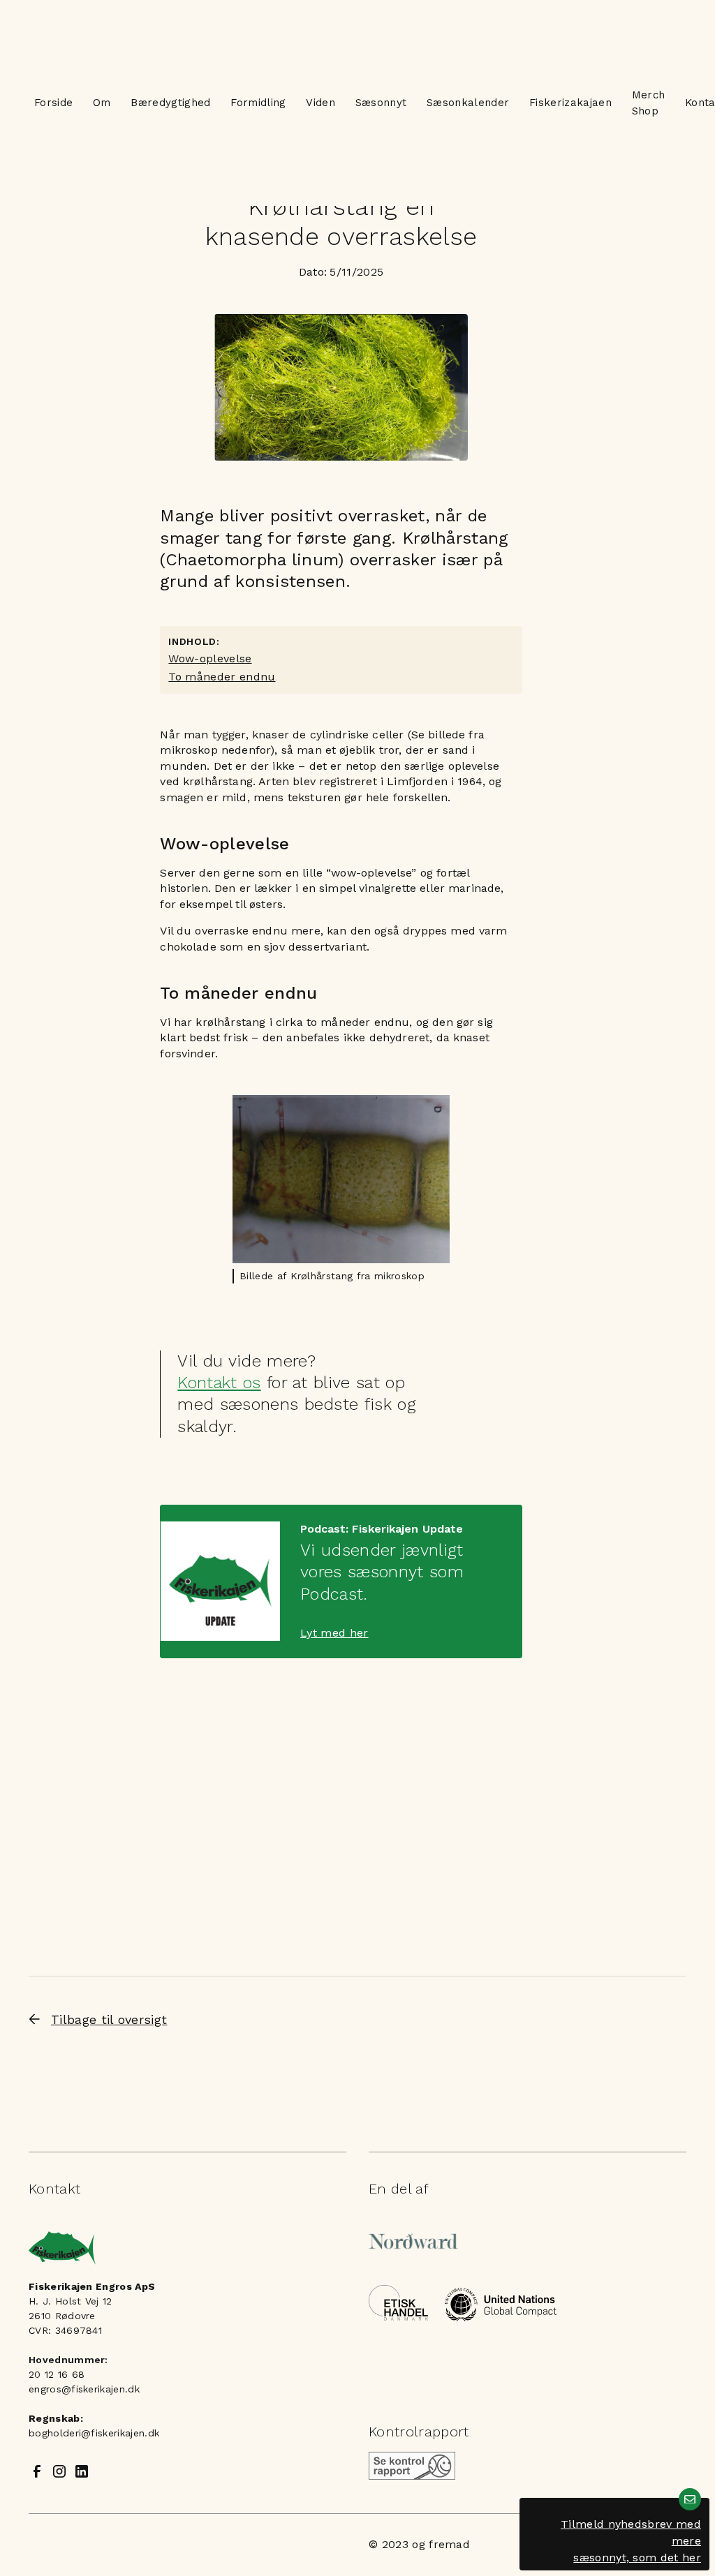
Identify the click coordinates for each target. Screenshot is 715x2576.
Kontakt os (219, 1383)
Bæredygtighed (170, 103)
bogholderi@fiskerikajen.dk (94, 2433)
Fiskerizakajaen (570, 103)
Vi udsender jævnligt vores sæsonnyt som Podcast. (382, 1572)
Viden (320, 103)
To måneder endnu (222, 677)
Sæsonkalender (468, 103)
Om (102, 103)
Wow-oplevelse (210, 658)
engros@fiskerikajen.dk (84, 2389)
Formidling (258, 103)
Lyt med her (334, 1633)
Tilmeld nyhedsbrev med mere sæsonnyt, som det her (631, 2541)
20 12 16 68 (57, 2374)
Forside (53, 103)
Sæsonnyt (381, 103)
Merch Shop (649, 103)
